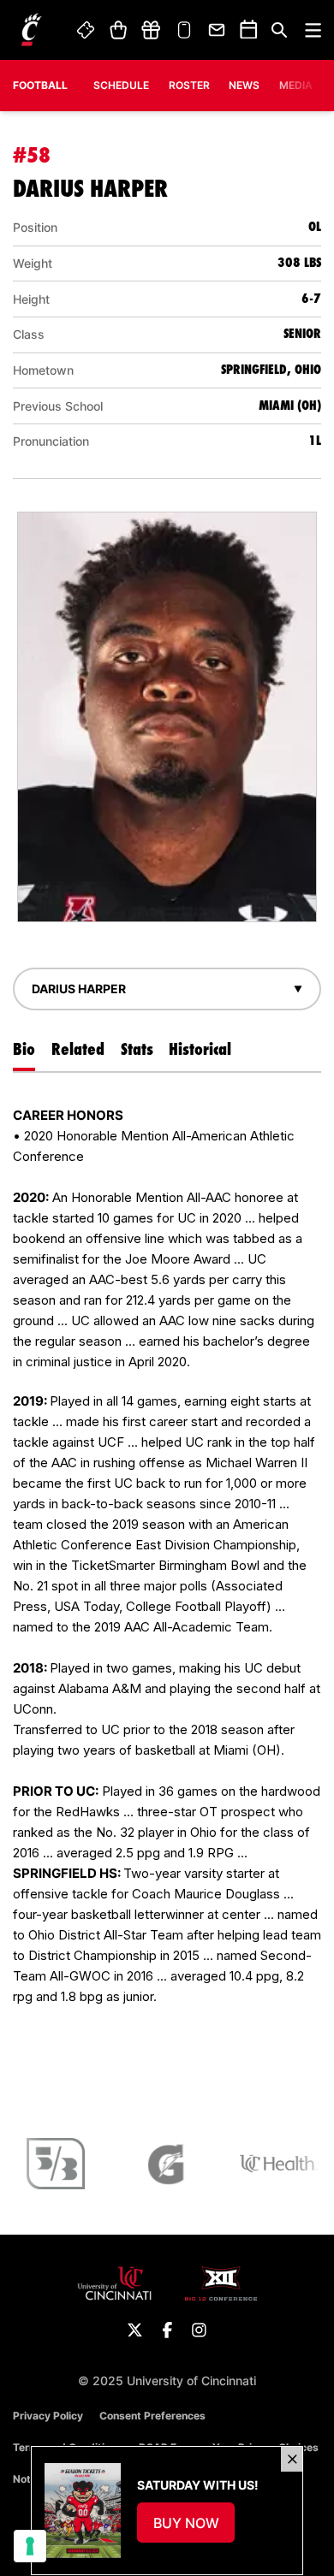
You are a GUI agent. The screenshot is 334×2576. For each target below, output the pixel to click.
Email (218, 30)
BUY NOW (194, 2528)
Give (151, 30)
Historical (200, 1049)
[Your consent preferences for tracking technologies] (30, 2546)
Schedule (121, 85)
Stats (137, 1049)
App (184, 30)
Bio (24, 1049)
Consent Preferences (152, 2416)
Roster (189, 85)
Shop (118, 30)
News (244, 85)
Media (296, 85)
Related (78, 1049)
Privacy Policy (48, 2416)
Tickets (86, 30)
